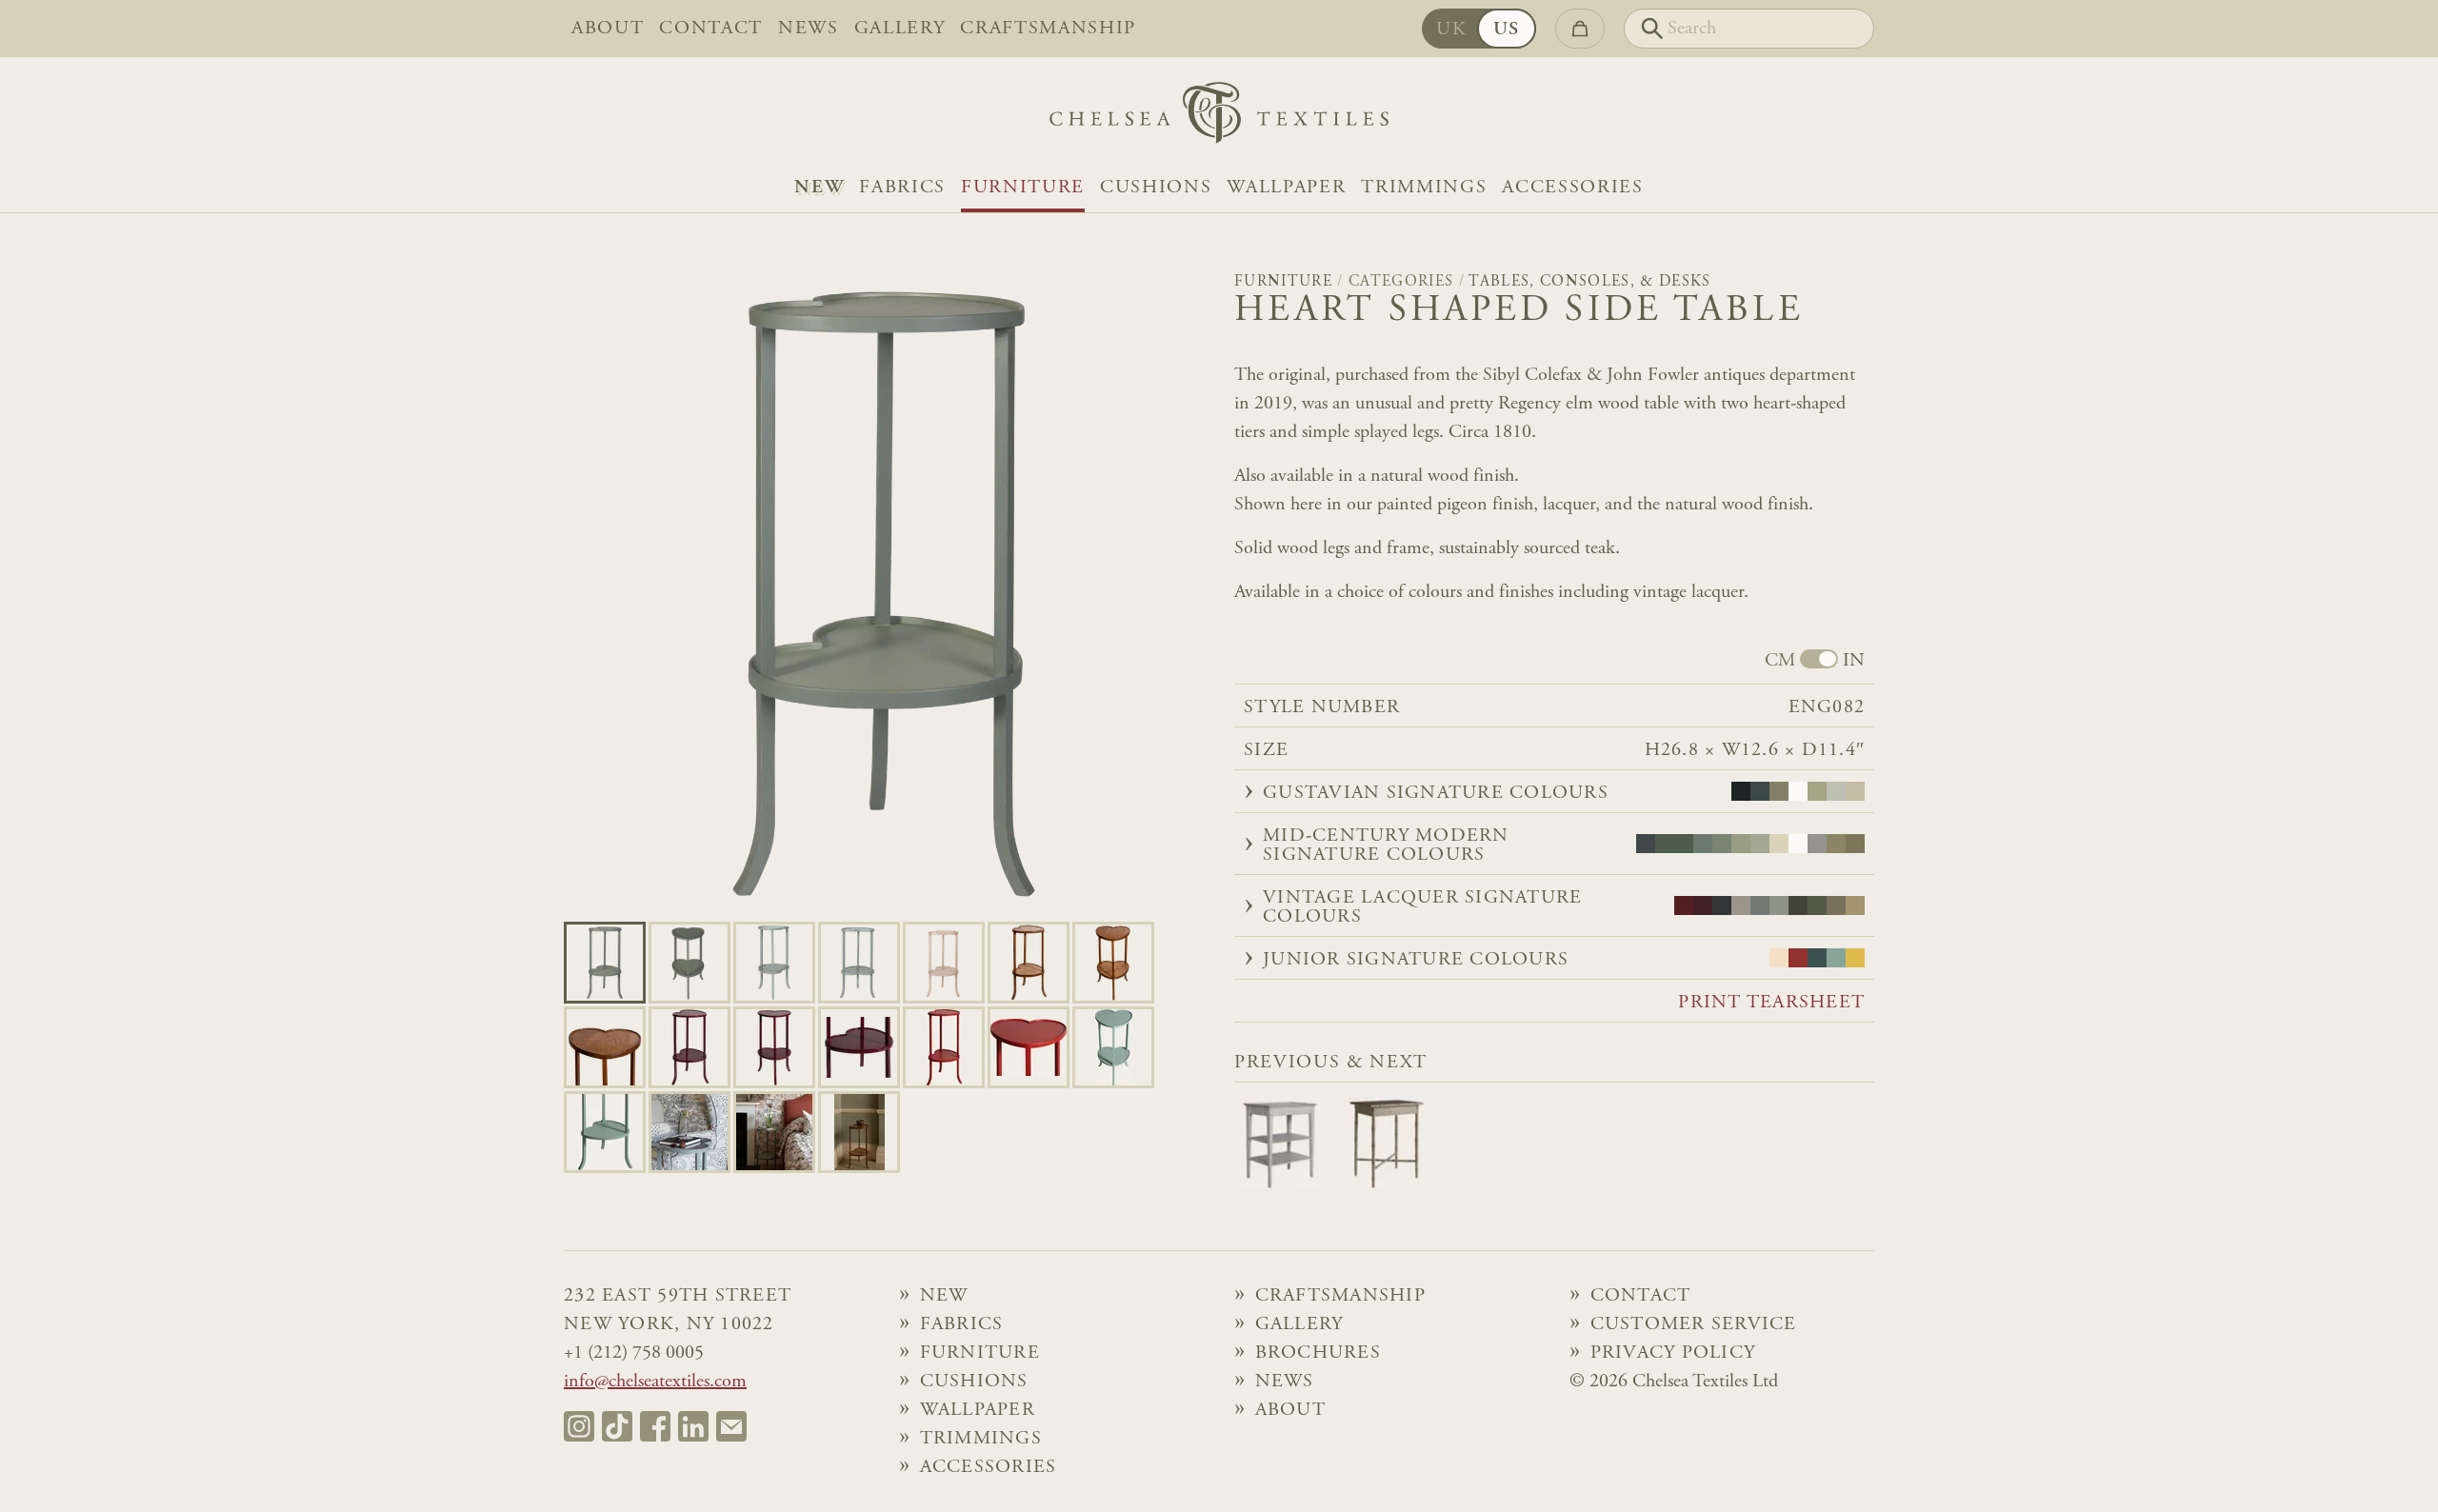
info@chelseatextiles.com (655, 1382)
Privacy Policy (1673, 1353)
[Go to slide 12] (1029, 1047)
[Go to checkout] (1580, 29)
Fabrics (902, 188)
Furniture (1023, 188)
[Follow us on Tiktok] (617, 1426)
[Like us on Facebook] (655, 1426)
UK (1451, 30)
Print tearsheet (1771, 1003)
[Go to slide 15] (689, 1132)
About (608, 29)
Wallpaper (1286, 188)
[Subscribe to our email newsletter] (731, 1426)
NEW (819, 188)
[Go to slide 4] (944, 963)
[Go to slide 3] (859, 963)
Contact (711, 29)
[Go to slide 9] (774, 1047)
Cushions (1156, 188)
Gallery (900, 29)
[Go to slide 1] (689, 963)
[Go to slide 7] (605, 1047)
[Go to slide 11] (944, 1047)
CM (1780, 661)
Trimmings (1424, 188)
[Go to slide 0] (605, 963)
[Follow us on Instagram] (579, 1426)
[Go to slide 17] (859, 1132)
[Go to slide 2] (774, 963)
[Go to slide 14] (605, 1132)
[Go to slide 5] (1029, 963)
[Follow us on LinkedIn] (693, 1426)
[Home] (1219, 118)
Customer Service (1694, 1324)
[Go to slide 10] (859, 1047)
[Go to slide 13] (1113, 1047)
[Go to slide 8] (689, 1047)
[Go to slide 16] (774, 1132)
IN (1854, 661)
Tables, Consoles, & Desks (1589, 282)
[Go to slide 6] (1113, 963)
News (809, 29)
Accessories (1572, 188)
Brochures (1318, 1353)
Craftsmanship (1048, 29)
